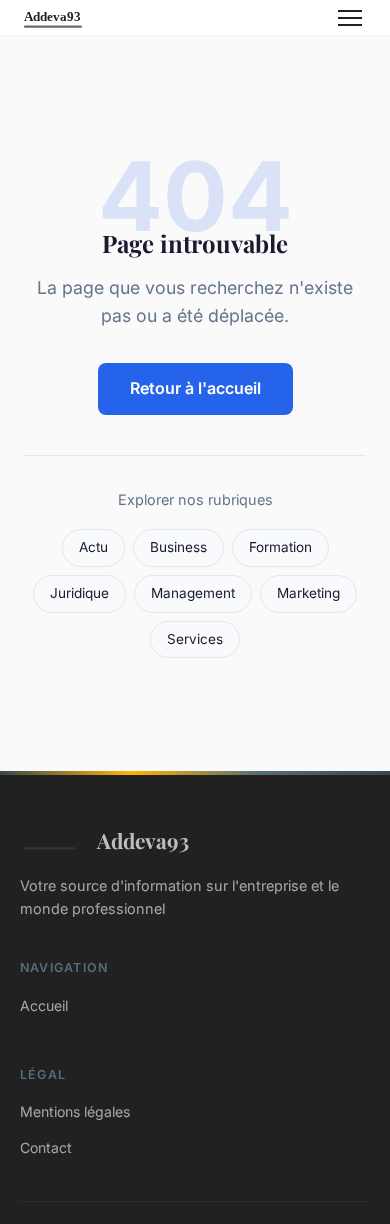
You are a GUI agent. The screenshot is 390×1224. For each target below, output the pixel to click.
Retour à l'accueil (195, 388)
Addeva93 (143, 840)
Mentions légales (75, 1111)
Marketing (308, 593)
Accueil (44, 1005)
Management (193, 593)
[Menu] (350, 18)
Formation (280, 547)
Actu (93, 547)
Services (195, 639)
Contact (46, 1147)
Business (178, 547)
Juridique (79, 593)
